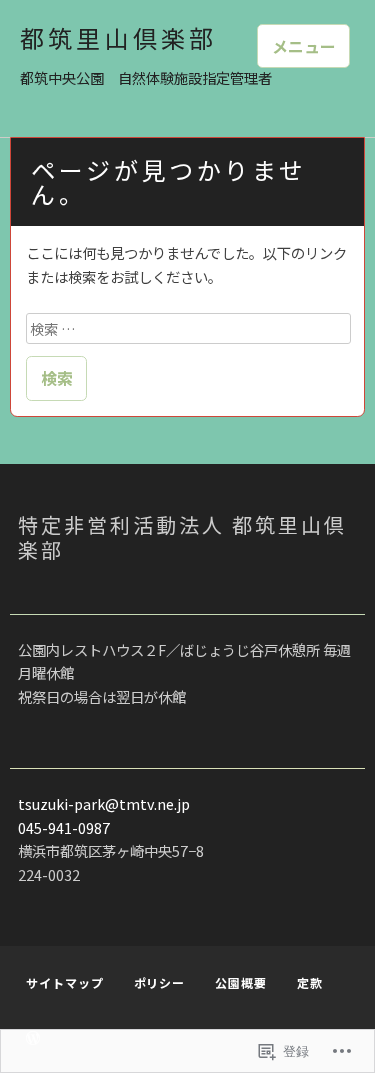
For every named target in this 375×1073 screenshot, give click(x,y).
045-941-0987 (64, 827)
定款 (310, 982)
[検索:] (188, 328)
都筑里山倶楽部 (118, 37)
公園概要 (241, 982)
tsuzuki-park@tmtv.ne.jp (104, 803)
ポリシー (160, 982)
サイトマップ (64, 982)
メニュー (304, 46)
